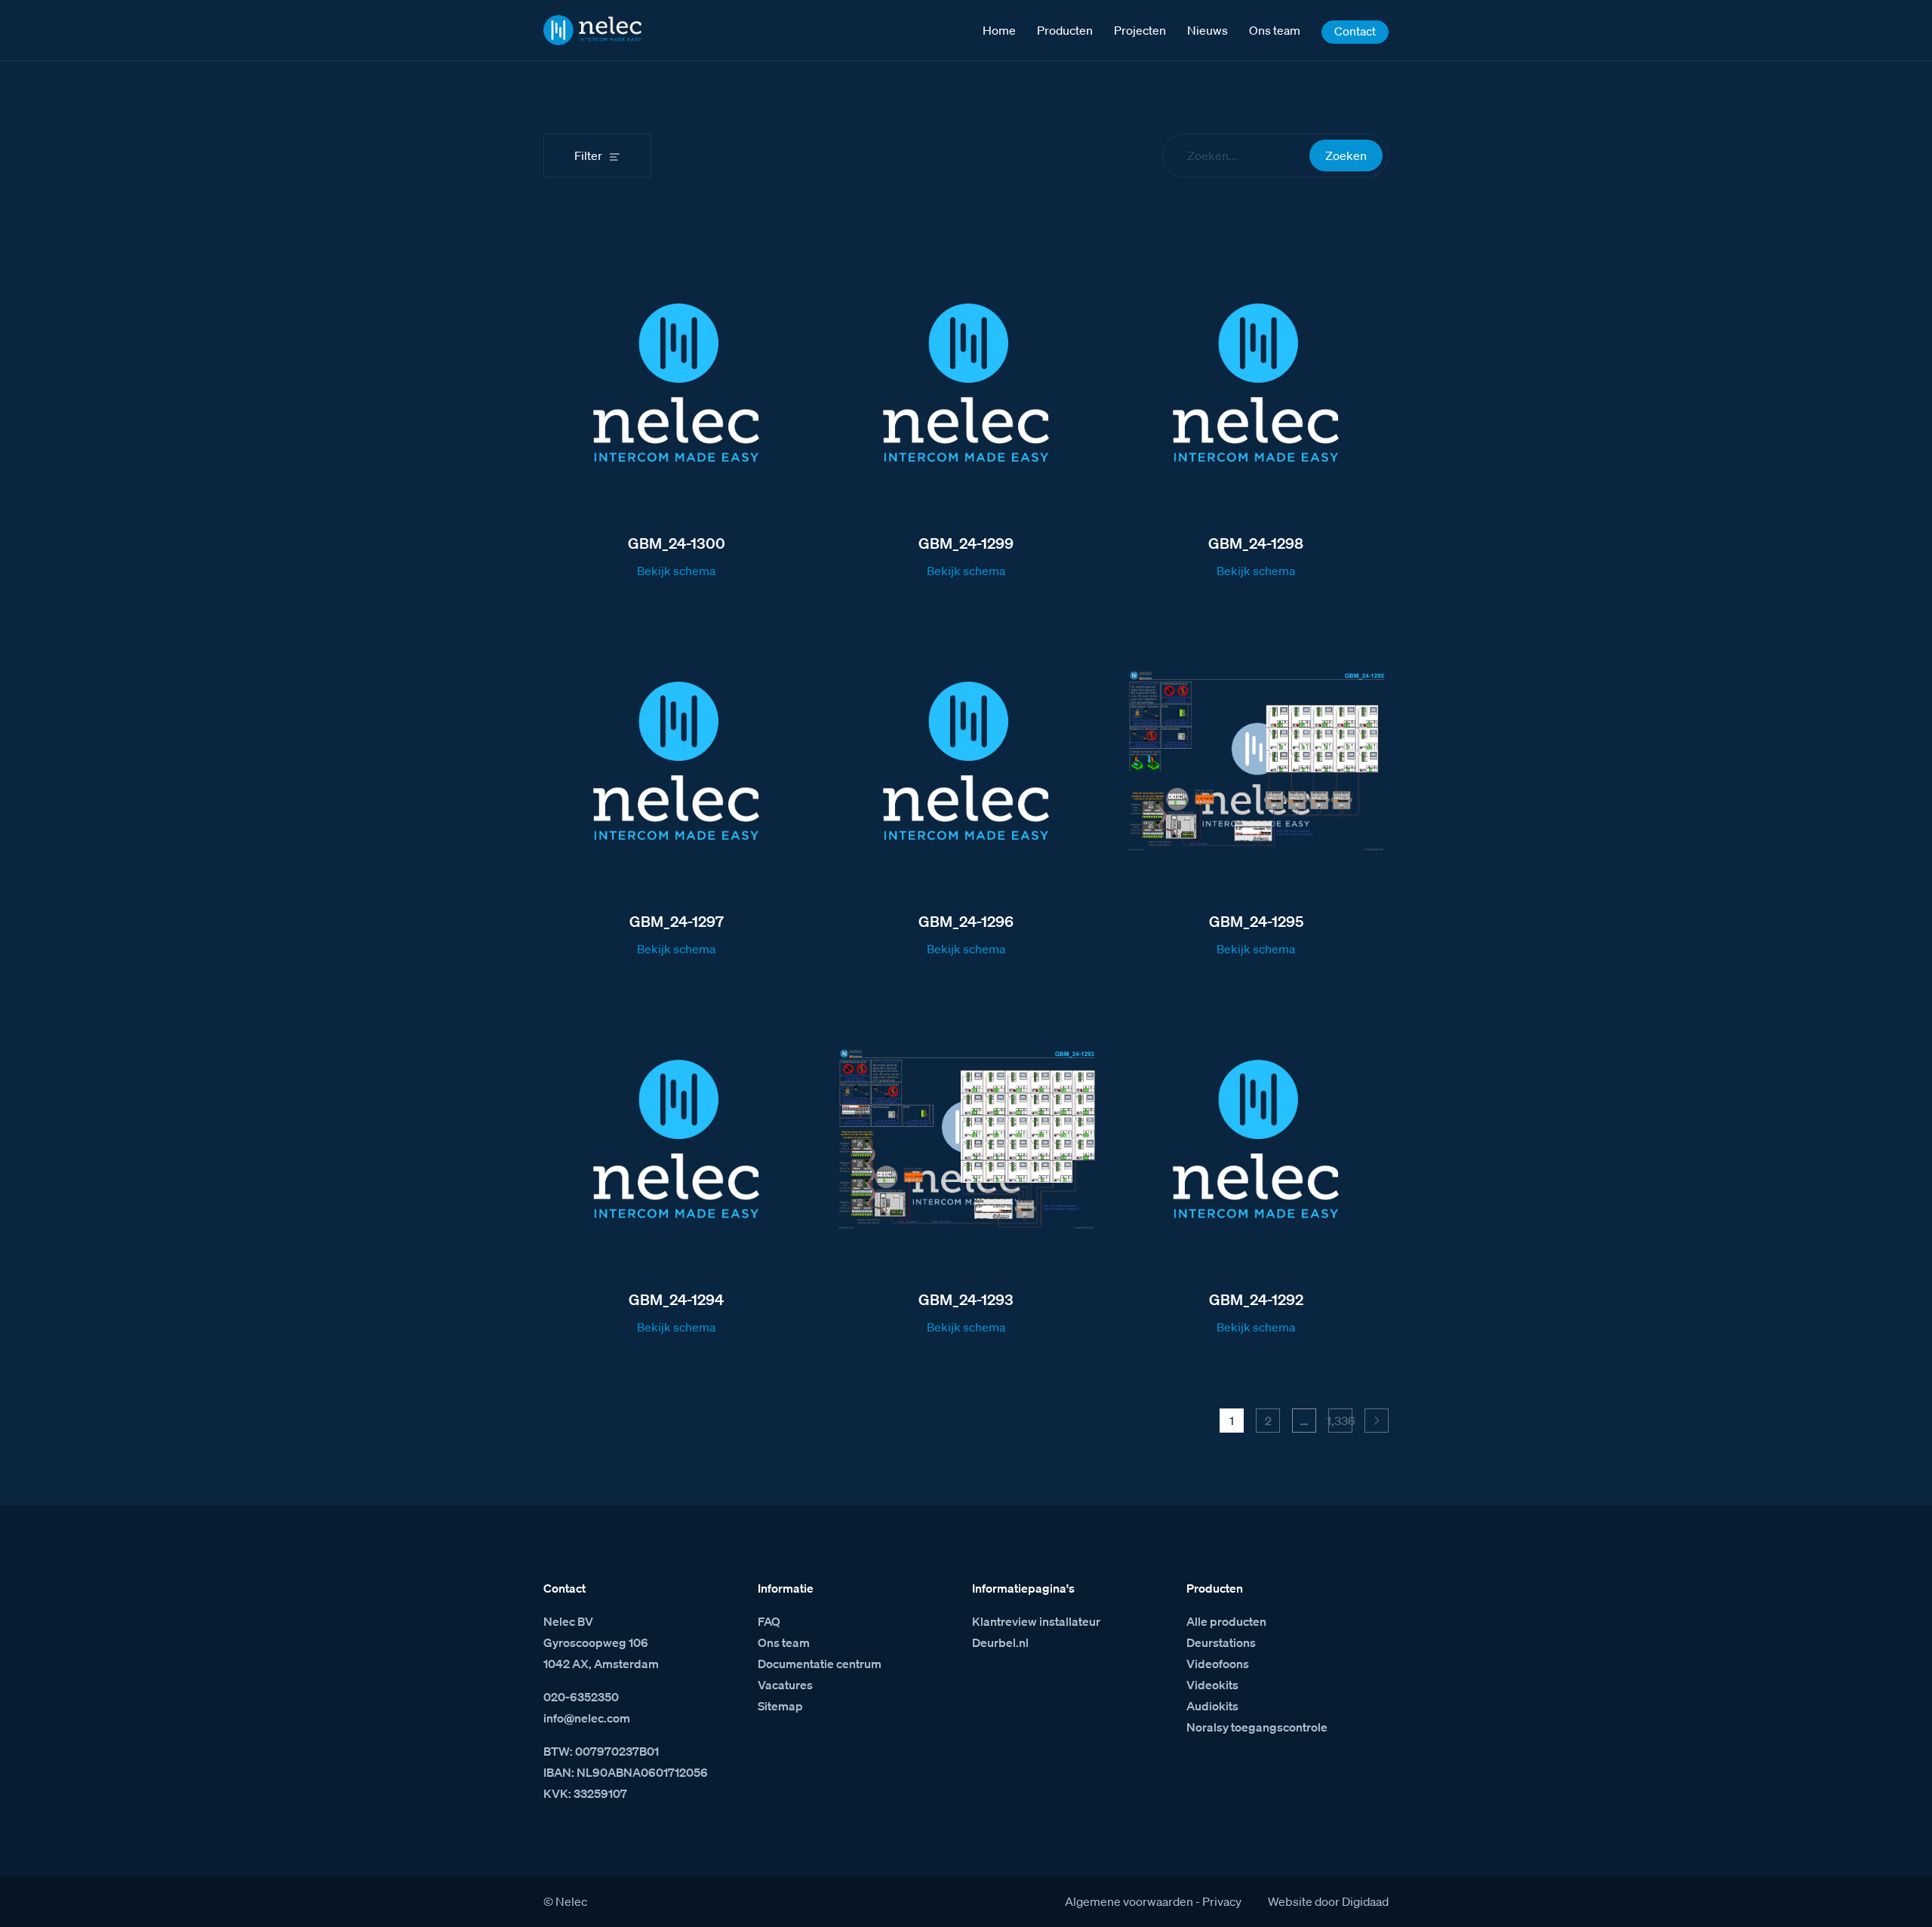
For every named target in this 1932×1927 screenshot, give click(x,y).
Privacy (1222, 1901)
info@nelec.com (587, 1718)
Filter (588, 155)
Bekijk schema (676, 571)
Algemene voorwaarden (1129, 1901)
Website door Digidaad (1328, 1901)
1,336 (1340, 1421)
